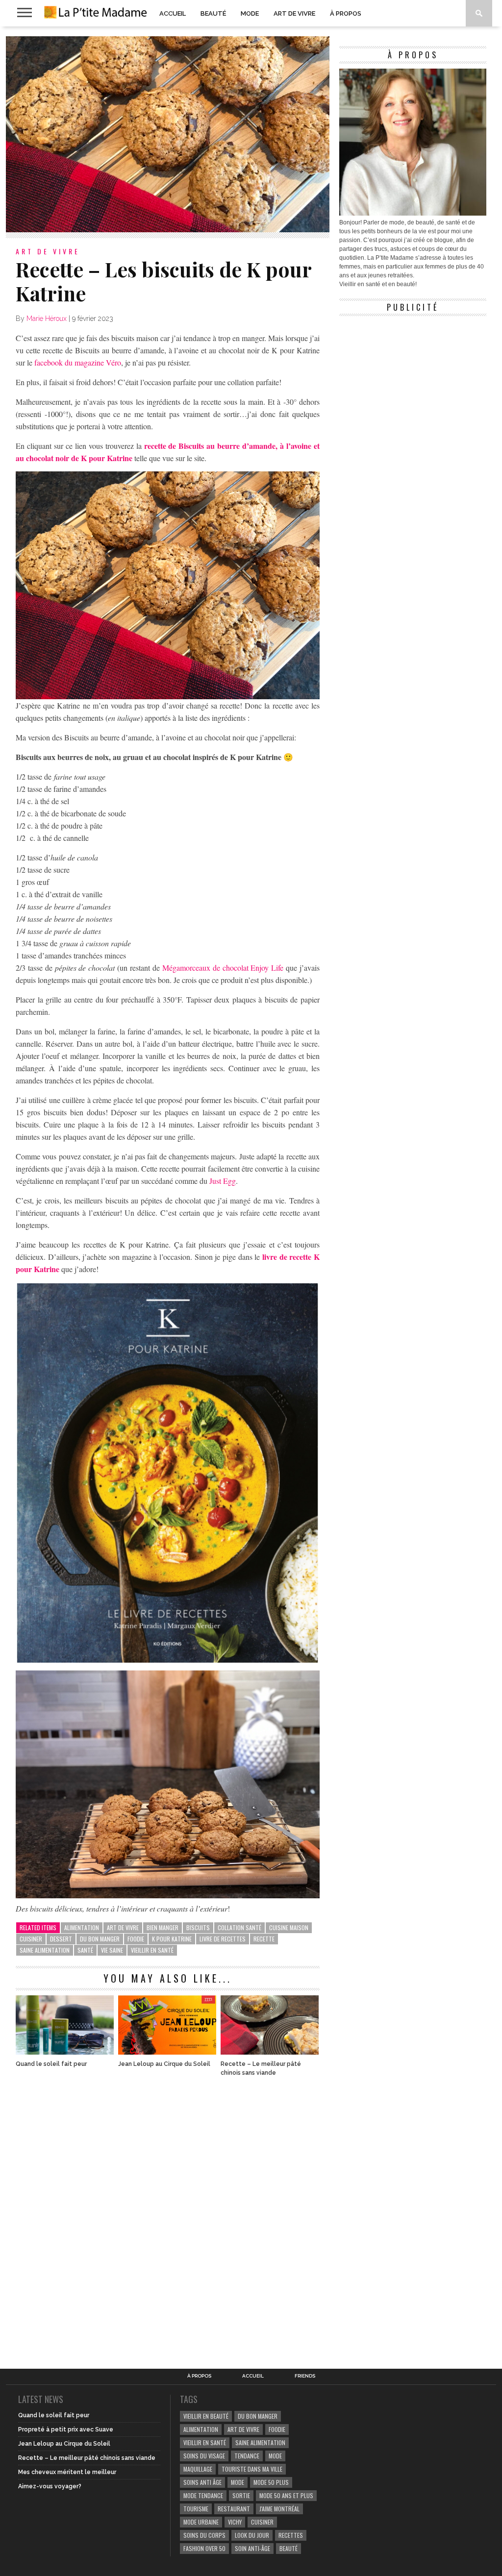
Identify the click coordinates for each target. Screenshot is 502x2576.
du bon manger (100, 1939)
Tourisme (196, 2509)
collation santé (239, 1927)
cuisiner (31, 1939)
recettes (291, 2535)
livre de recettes (223, 1939)
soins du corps (204, 2535)
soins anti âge (202, 2482)
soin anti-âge (252, 2548)
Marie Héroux (47, 319)
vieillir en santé (152, 1950)
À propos (346, 13)
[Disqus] (168, 2217)
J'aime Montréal (279, 2509)
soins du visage (204, 2456)
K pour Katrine (172, 1939)
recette (264, 1939)
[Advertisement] (413, 382)
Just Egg (223, 1181)
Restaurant (234, 2509)
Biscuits (198, 1927)
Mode (250, 13)
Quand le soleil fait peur (51, 2064)
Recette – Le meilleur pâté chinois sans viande (261, 2068)
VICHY (235, 2522)
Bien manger (163, 1927)
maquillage (198, 2469)
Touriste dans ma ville (252, 2469)
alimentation (82, 1927)
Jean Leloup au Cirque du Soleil (164, 2064)
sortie (241, 2495)
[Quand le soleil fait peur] (65, 2052)
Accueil (173, 13)
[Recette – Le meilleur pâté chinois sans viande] (270, 2052)
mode (275, 2456)
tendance (247, 2456)
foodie (136, 1939)
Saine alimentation (45, 1950)
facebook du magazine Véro (78, 362)
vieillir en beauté (206, 2416)
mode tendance (203, 2495)
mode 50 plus (271, 2482)
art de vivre (123, 1927)
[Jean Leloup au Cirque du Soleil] (167, 2052)
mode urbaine (201, 2522)
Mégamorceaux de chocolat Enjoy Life (223, 968)
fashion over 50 (204, 2548)
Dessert (61, 1939)
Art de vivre (294, 13)
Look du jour (252, 2535)
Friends (305, 2376)
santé (85, 1950)
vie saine (112, 1950)
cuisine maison (289, 1927)
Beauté (213, 13)
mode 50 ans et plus (286, 2495)
